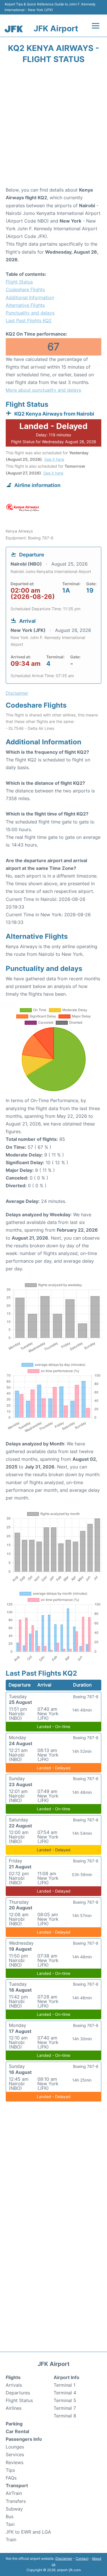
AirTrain (14, 2493)
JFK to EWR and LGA (28, 2532)
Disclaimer (64, 2558)
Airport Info (66, 2377)
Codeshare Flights (25, 289)
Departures (18, 2393)
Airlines (14, 2408)
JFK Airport (56, 28)
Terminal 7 (65, 2408)
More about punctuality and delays (43, 390)
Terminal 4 (65, 2393)
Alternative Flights (25, 305)
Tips (10, 2470)
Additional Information (30, 297)
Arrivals (14, 2385)
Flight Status (19, 282)
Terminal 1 (64, 2385)
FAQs (11, 2478)
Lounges (15, 2447)
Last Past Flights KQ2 (29, 321)
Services (15, 2454)
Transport (17, 2485)
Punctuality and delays (30, 313)
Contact (82, 2558)
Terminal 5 (65, 2400)
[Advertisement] (53, 127)
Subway (14, 2509)
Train (11, 2540)
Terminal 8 (65, 2416)
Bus (10, 2517)
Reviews (15, 2462)
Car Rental (17, 2431)
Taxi (10, 2524)
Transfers (16, 2501)
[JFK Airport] (14, 29)
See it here (54, 459)
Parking (14, 2424)
